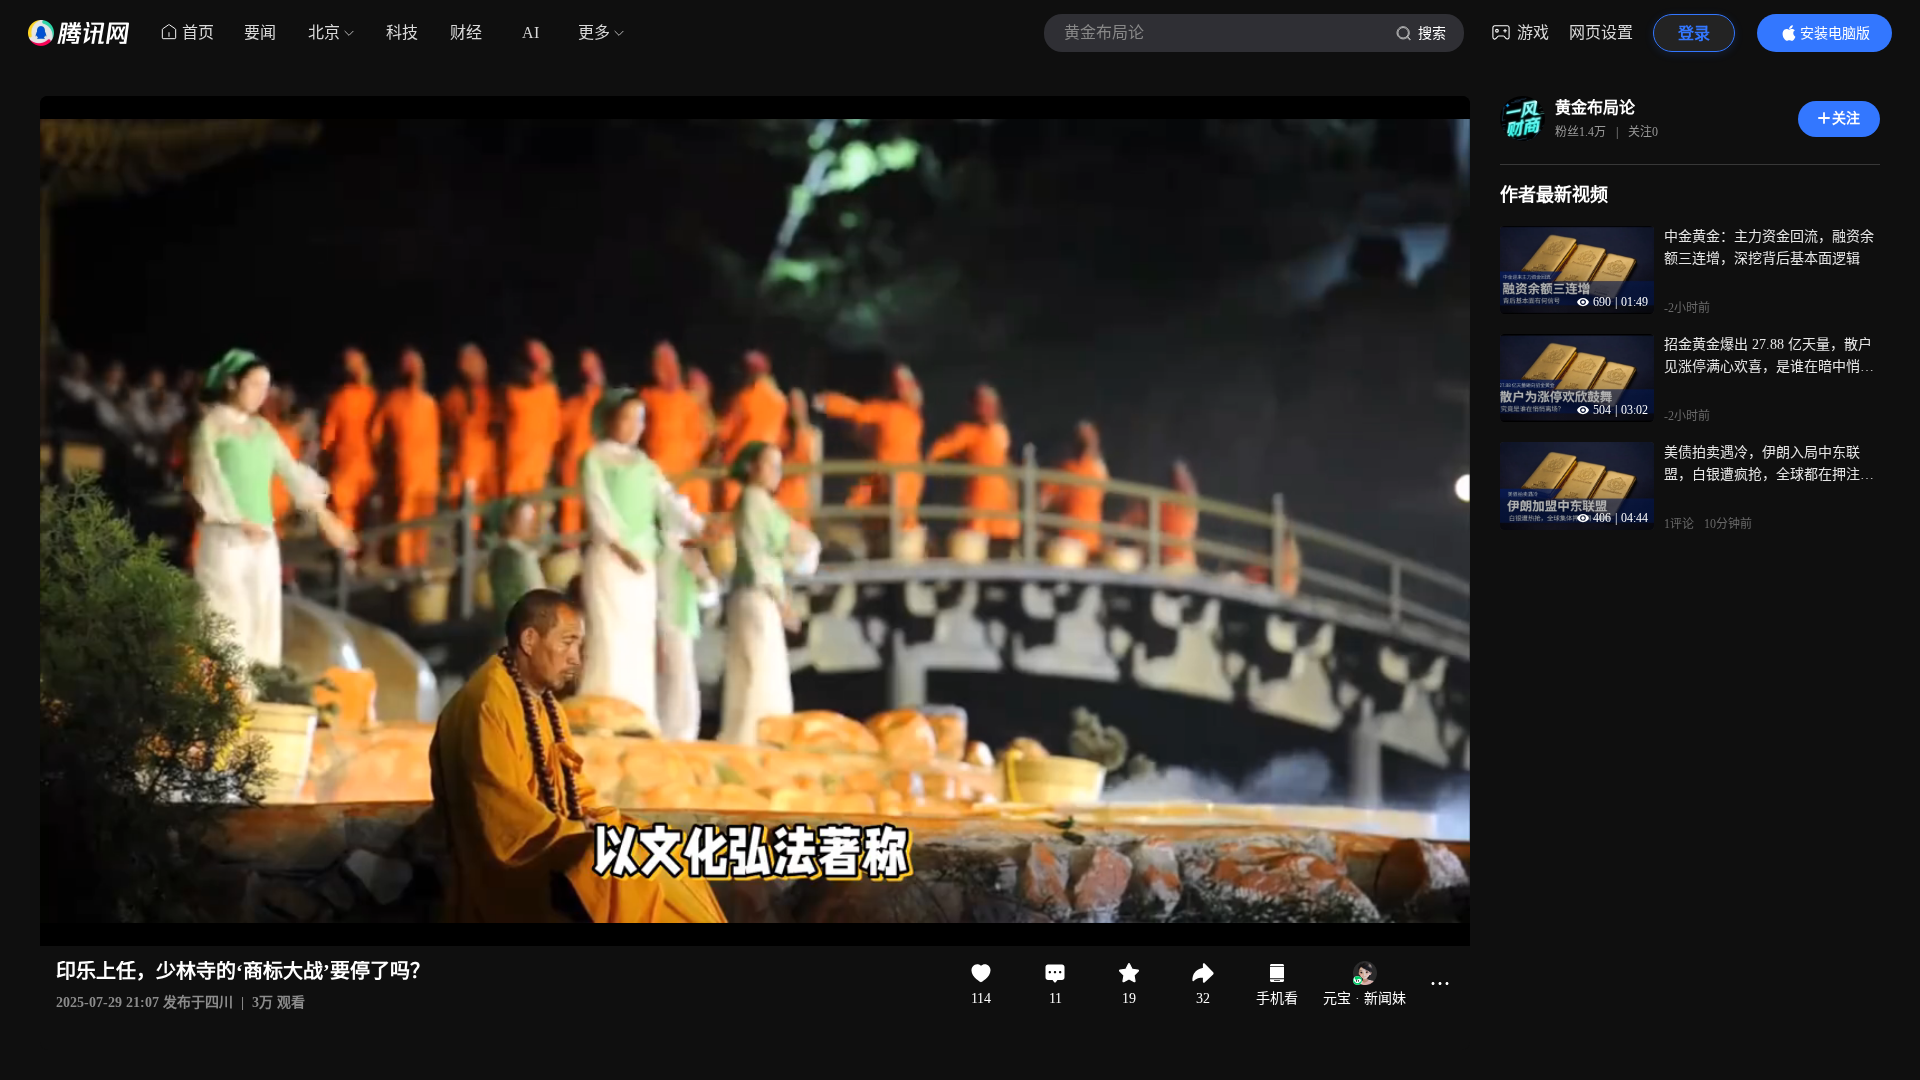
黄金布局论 (1595, 107)
